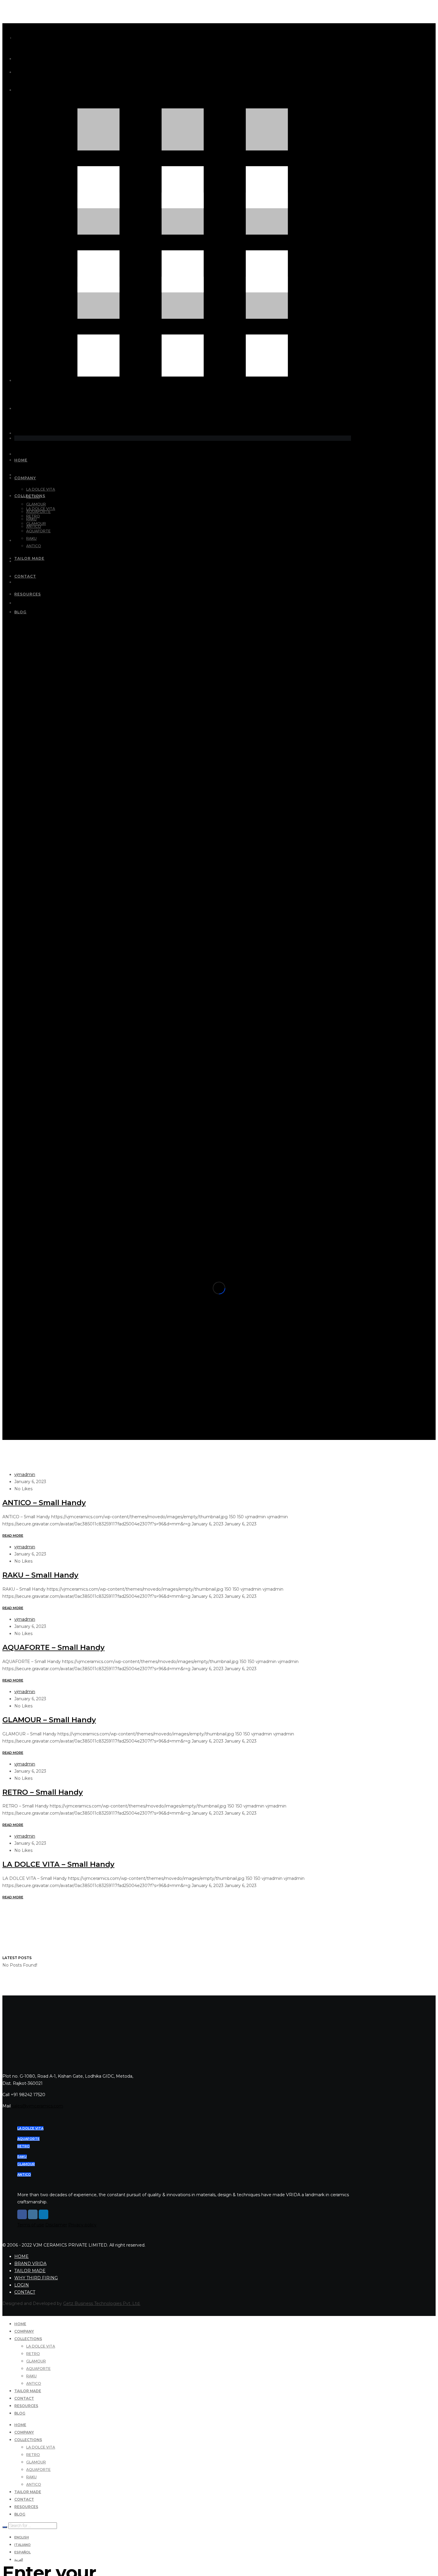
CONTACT (25, 2292)
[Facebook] (22, 2214)
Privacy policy (82, 2225)
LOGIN (22, 2285)
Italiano (22, 2545)
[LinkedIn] (44, 2214)
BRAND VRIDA (30, 2264)
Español (22, 2552)
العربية (19, 2560)
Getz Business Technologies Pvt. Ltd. (102, 2303)
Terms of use (31, 2225)
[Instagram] (33, 2214)
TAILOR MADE (30, 2271)
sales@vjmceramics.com (38, 2106)
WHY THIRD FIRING (36, 2278)
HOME (21, 2256)
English (22, 2537)
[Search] (5, 2527)
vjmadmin (25, 1474)
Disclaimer (56, 2225)
